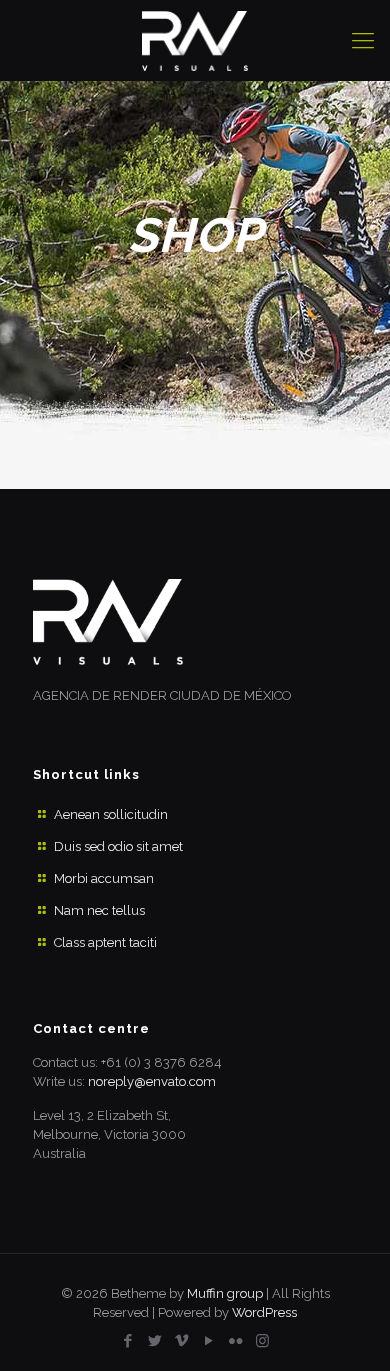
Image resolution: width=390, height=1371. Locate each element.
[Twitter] (154, 1341)
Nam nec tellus (99, 910)
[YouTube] (208, 1341)
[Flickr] (235, 1341)
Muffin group (225, 1293)
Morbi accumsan (104, 878)
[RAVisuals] (195, 40)
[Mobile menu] (363, 40)
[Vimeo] (181, 1341)
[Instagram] (262, 1341)
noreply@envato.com (152, 1081)
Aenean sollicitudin (111, 814)
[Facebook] (127, 1341)
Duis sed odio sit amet (118, 846)
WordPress (264, 1312)
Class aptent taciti (105, 942)
